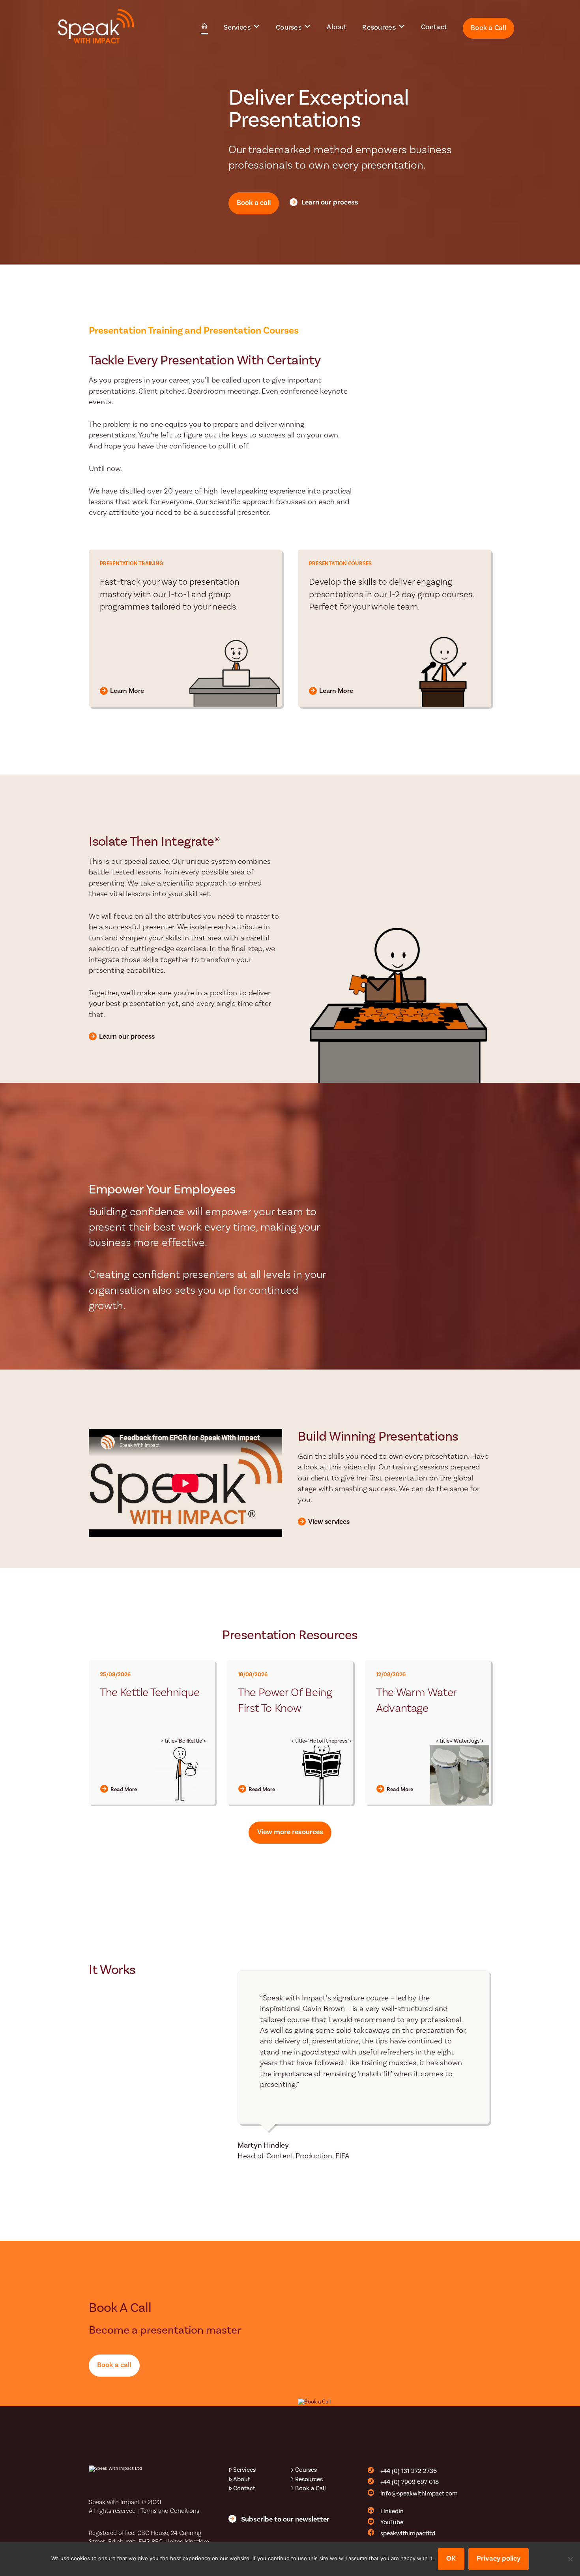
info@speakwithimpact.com (419, 2493)
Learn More (127, 691)
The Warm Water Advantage (416, 1701)
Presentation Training (131, 564)
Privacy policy (499, 2558)
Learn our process (330, 202)
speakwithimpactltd (408, 2533)
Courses (306, 2470)
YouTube (392, 2522)
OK (451, 2558)
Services (244, 2470)
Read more (124, 1790)
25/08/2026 (115, 1675)
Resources (309, 2479)
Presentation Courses (340, 564)
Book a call (254, 203)
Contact (244, 2488)
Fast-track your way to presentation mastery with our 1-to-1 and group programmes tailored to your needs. (170, 595)
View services (329, 1522)
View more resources (290, 1832)
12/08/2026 (391, 1675)
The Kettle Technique (150, 1693)
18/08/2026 (253, 1675)
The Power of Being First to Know (285, 1701)
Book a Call (311, 2488)
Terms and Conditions (170, 2511)
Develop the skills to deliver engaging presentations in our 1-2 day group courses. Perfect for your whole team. (391, 595)
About (242, 2479)
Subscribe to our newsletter (285, 2519)
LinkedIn (392, 2511)
